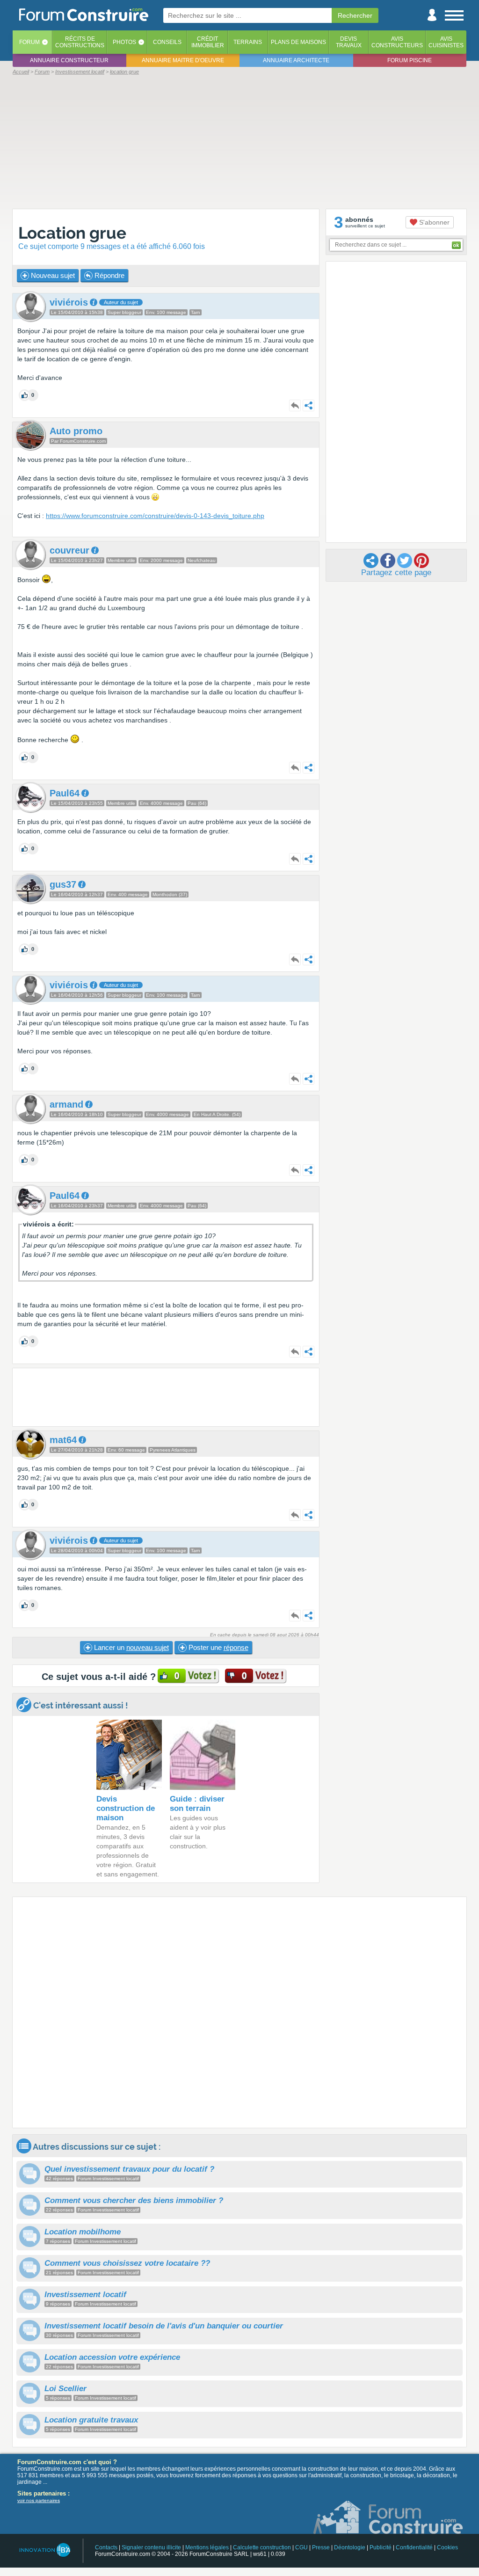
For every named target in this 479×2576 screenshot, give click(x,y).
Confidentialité (414, 2547)
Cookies (447, 2547)
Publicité (381, 2547)
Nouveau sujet (52, 275)
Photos (124, 42)
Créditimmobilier (208, 42)
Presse (321, 2547)
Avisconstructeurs (397, 42)
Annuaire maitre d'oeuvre (183, 60)
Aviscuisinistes (446, 42)
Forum (29, 42)
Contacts (106, 2547)
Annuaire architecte (296, 60)
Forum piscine (410, 60)
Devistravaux (349, 42)
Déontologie (350, 2547)
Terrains (248, 42)
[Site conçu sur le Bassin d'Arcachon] (44, 2550)
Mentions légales (207, 2547)
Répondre (109, 275)
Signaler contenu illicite (151, 2547)
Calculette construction (262, 2547)
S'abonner (433, 222)
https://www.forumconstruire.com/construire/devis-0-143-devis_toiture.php (155, 516)
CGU (301, 2547)
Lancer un (131, 1647)
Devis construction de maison (126, 1808)
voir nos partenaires (39, 2500)
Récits (80, 42)
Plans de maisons (298, 42)
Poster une (218, 1647)
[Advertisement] (239, 141)
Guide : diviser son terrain (197, 1804)
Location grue (72, 233)
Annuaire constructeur (69, 60)
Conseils (167, 42)
